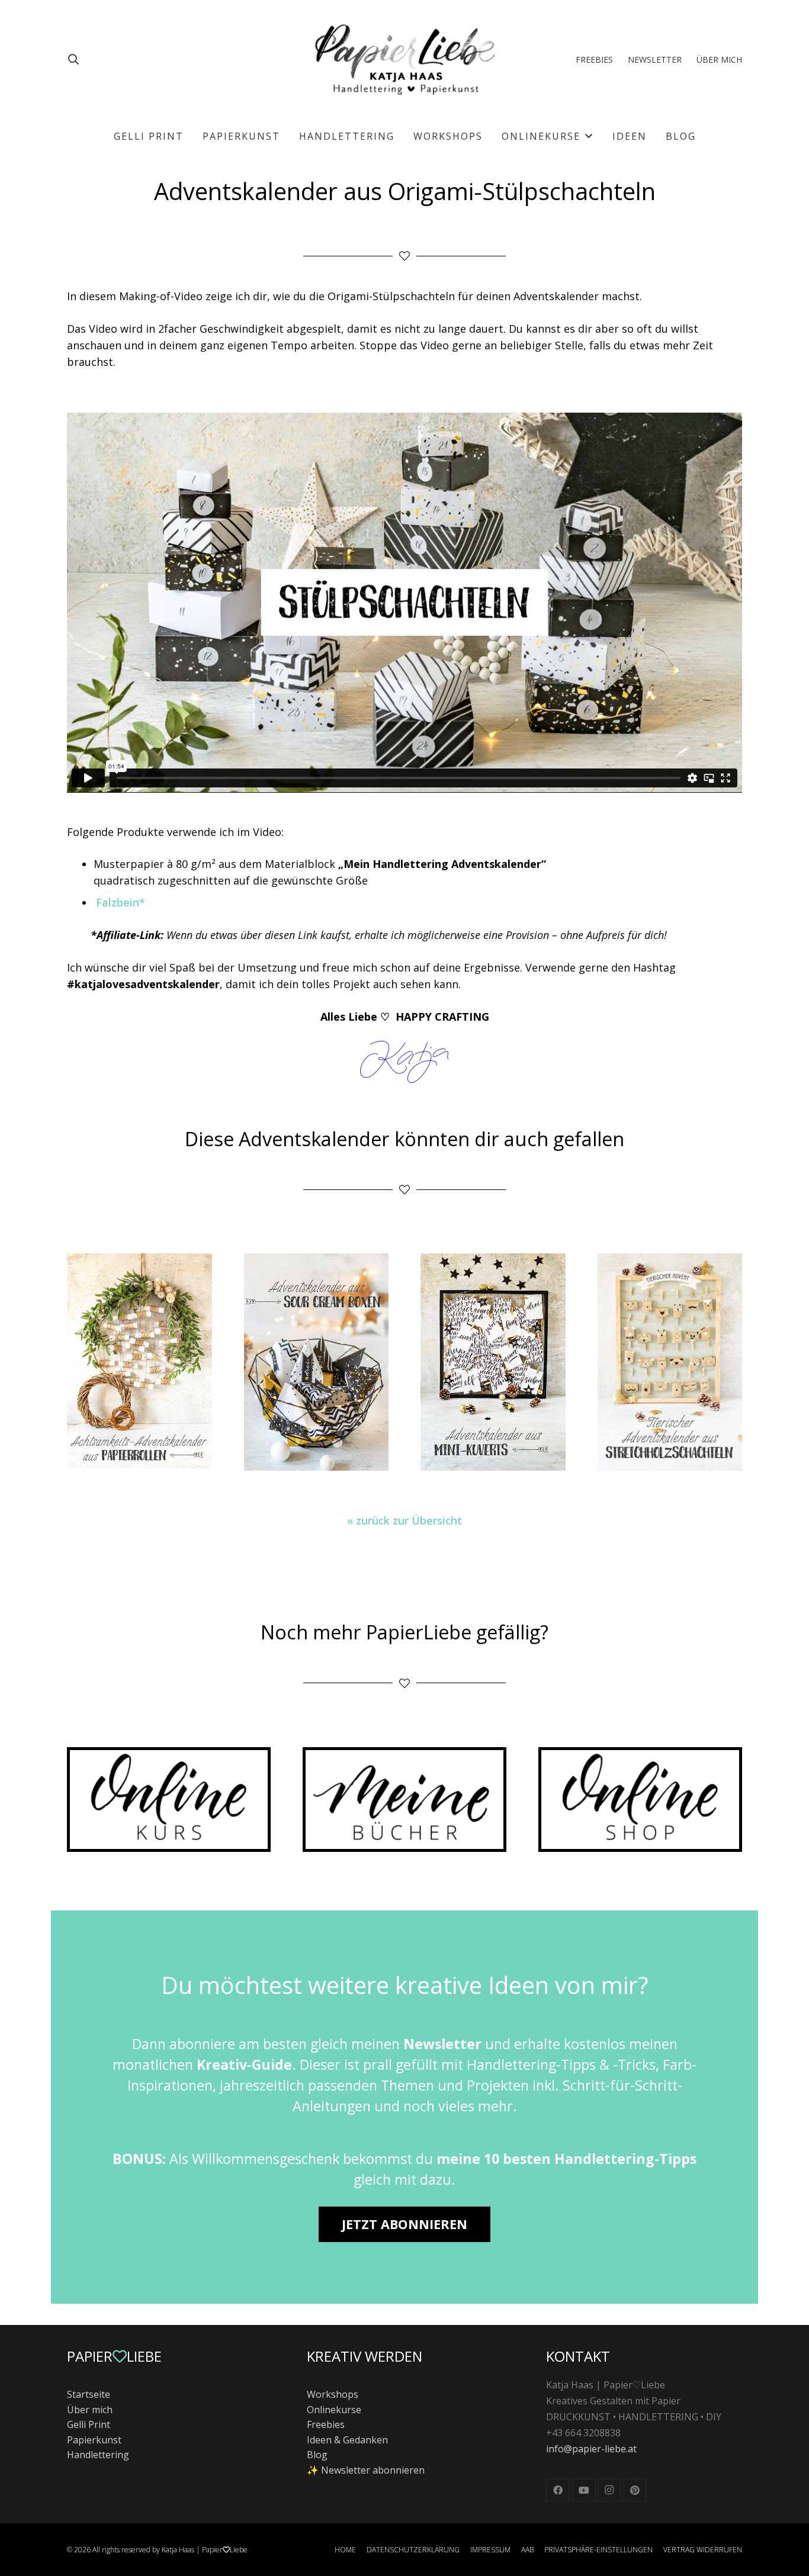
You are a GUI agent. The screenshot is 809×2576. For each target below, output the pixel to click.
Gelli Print (89, 2424)
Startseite (89, 2394)
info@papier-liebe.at (591, 2449)
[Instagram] (609, 2490)
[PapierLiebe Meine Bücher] (404, 1800)
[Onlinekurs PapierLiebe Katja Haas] (169, 1800)
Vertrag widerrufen (703, 2550)
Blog (317, 2455)
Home (345, 2550)
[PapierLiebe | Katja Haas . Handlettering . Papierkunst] (405, 59)
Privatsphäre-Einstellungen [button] (598, 2550)
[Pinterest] (635, 2490)
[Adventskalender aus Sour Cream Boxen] (317, 1362)
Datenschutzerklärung (413, 2550)
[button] (73, 59)
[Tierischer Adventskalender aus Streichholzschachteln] (670, 1362)
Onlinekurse (334, 2410)
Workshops (333, 2394)
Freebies (326, 2424)
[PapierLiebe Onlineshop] (640, 1800)
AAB (527, 2550)
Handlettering (98, 2455)
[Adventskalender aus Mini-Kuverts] (493, 1362)
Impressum (490, 2550)
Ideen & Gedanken (347, 2440)
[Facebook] (558, 2490)
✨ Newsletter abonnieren (366, 2470)
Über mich (90, 2410)
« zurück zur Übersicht (404, 1520)
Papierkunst (94, 2440)
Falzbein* (121, 902)
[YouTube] (584, 2490)
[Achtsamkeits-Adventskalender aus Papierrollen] (139, 1362)
